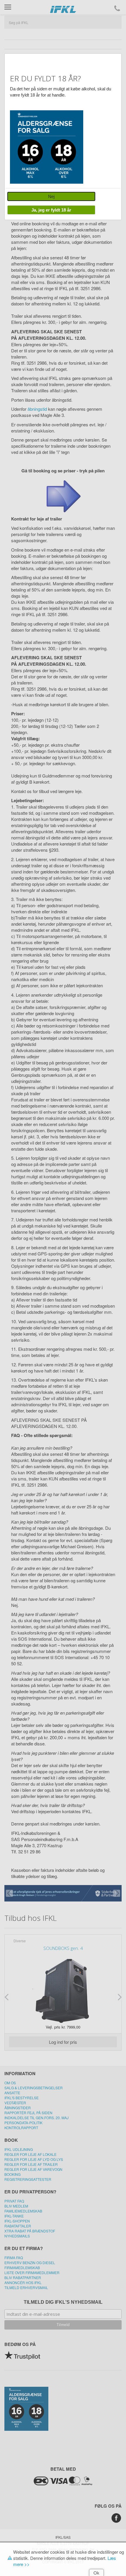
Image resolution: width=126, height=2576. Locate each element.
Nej (51, 196)
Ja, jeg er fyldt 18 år (51, 210)
